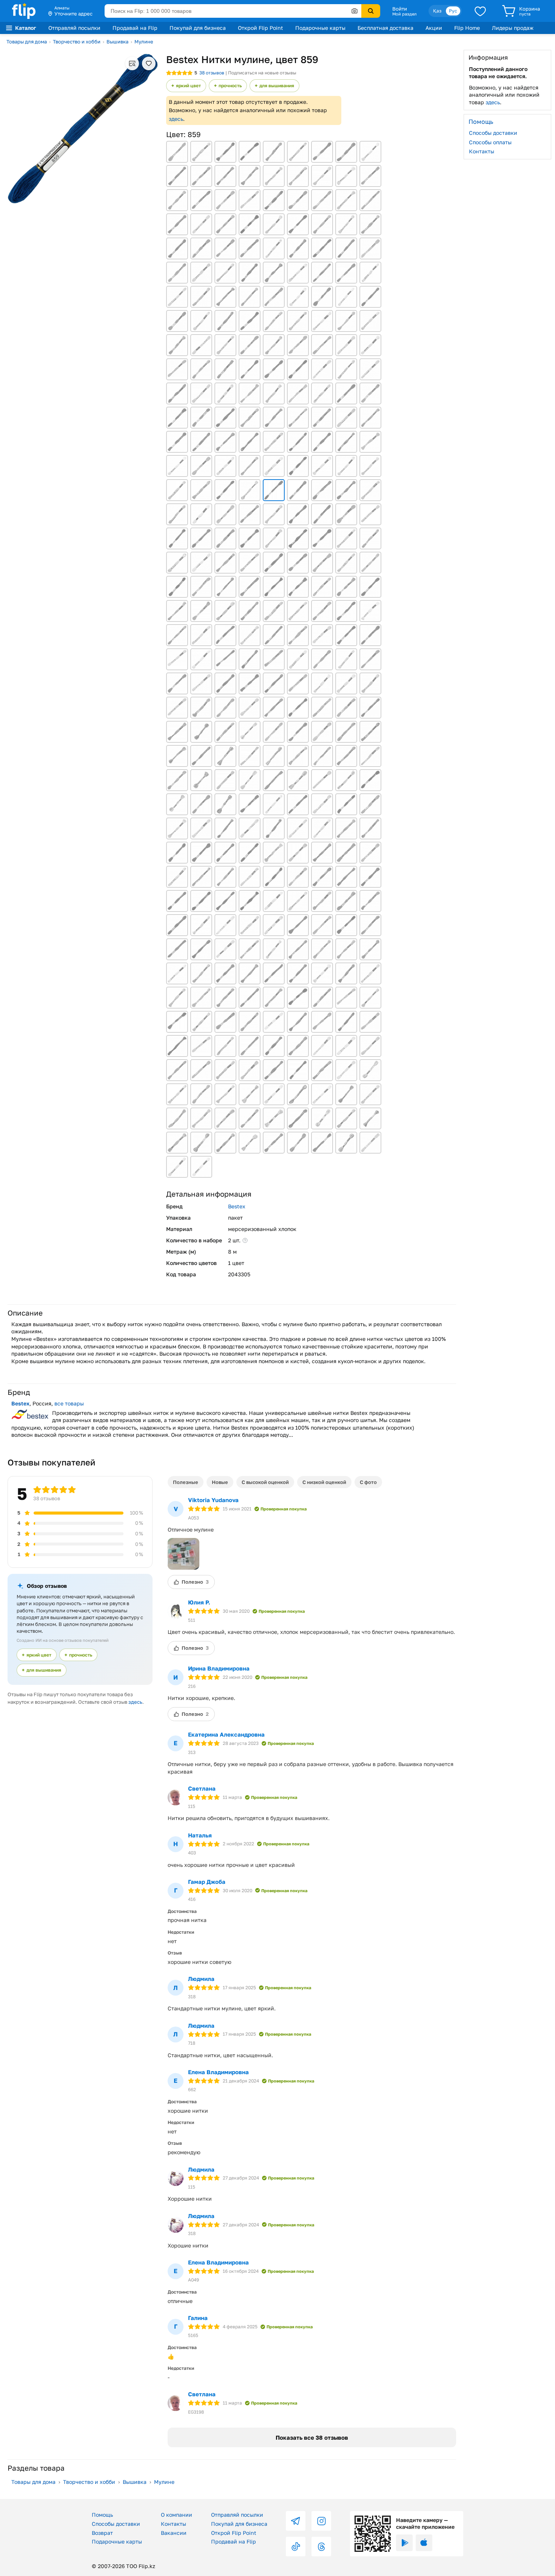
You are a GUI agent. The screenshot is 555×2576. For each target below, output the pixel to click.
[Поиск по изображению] (355, 11)
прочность (230, 86)
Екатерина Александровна (226, 1734)
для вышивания (277, 86)
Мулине (144, 42)
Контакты (482, 151)
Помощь (102, 2515)
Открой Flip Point (261, 28)
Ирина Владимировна (219, 1668)
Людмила (201, 1979)
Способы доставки (493, 133)
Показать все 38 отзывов (312, 2437)
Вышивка (117, 42)
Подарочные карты (320, 28)
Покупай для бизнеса (198, 28)
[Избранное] (480, 11)
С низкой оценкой (324, 1482)
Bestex (237, 1206)
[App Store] (424, 2543)
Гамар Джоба (207, 1882)
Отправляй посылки (74, 28)
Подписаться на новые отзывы (262, 73)
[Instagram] (321, 2521)
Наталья (200, 1835)
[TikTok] (296, 2547)
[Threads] (321, 2547)
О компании (177, 2515)
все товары (69, 1403)
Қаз (437, 11)
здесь (176, 119)
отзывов (212, 73)
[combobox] (233, 11)
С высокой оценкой (265, 1482)
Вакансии (174, 2533)
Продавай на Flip (135, 28)
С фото (368, 1482)
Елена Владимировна (218, 2072)
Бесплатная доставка (385, 28)
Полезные (186, 1482)
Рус (453, 11)
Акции (434, 28)
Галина (198, 2318)
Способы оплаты (490, 142)
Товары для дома (27, 42)
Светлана (202, 1788)
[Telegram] (296, 2521)
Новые (220, 1482)
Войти (400, 9)
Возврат (102, 2533)
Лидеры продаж (513, 28)
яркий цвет (188, 86)
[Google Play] (404, 2543)
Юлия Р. (199, 1602)
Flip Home (467, 28)
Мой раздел (404, 14)
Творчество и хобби (77, 42)
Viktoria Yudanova (213, 1500)
